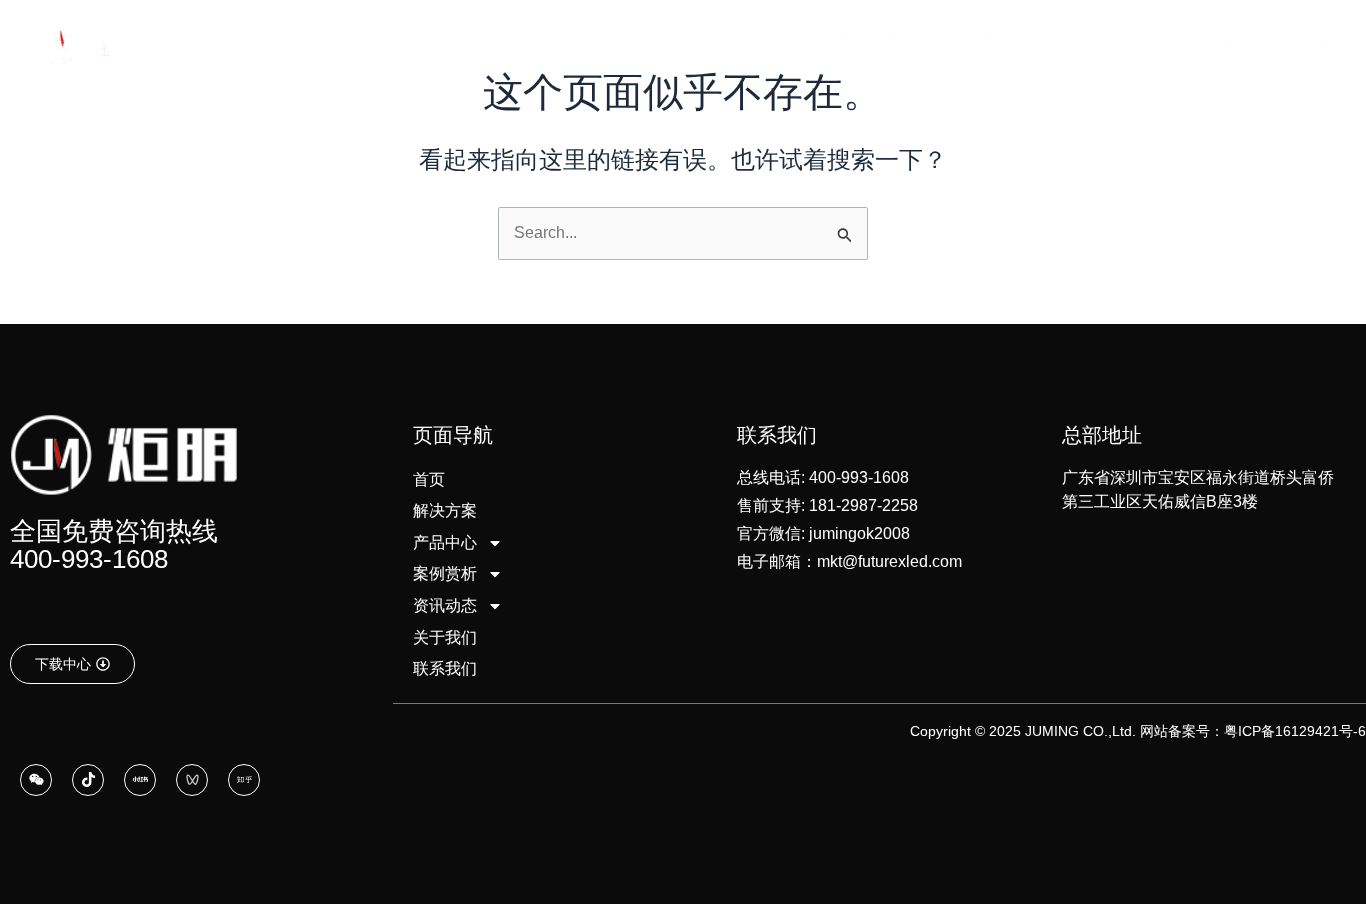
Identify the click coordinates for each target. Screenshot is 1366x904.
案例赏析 (445, 573)
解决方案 (445, 510)
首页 (429, 479)
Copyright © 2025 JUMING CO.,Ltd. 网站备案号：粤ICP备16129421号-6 (1138, 731)
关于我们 (445, 637)
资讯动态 (445, 605)
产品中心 (445, 542)
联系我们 (445, 668)
